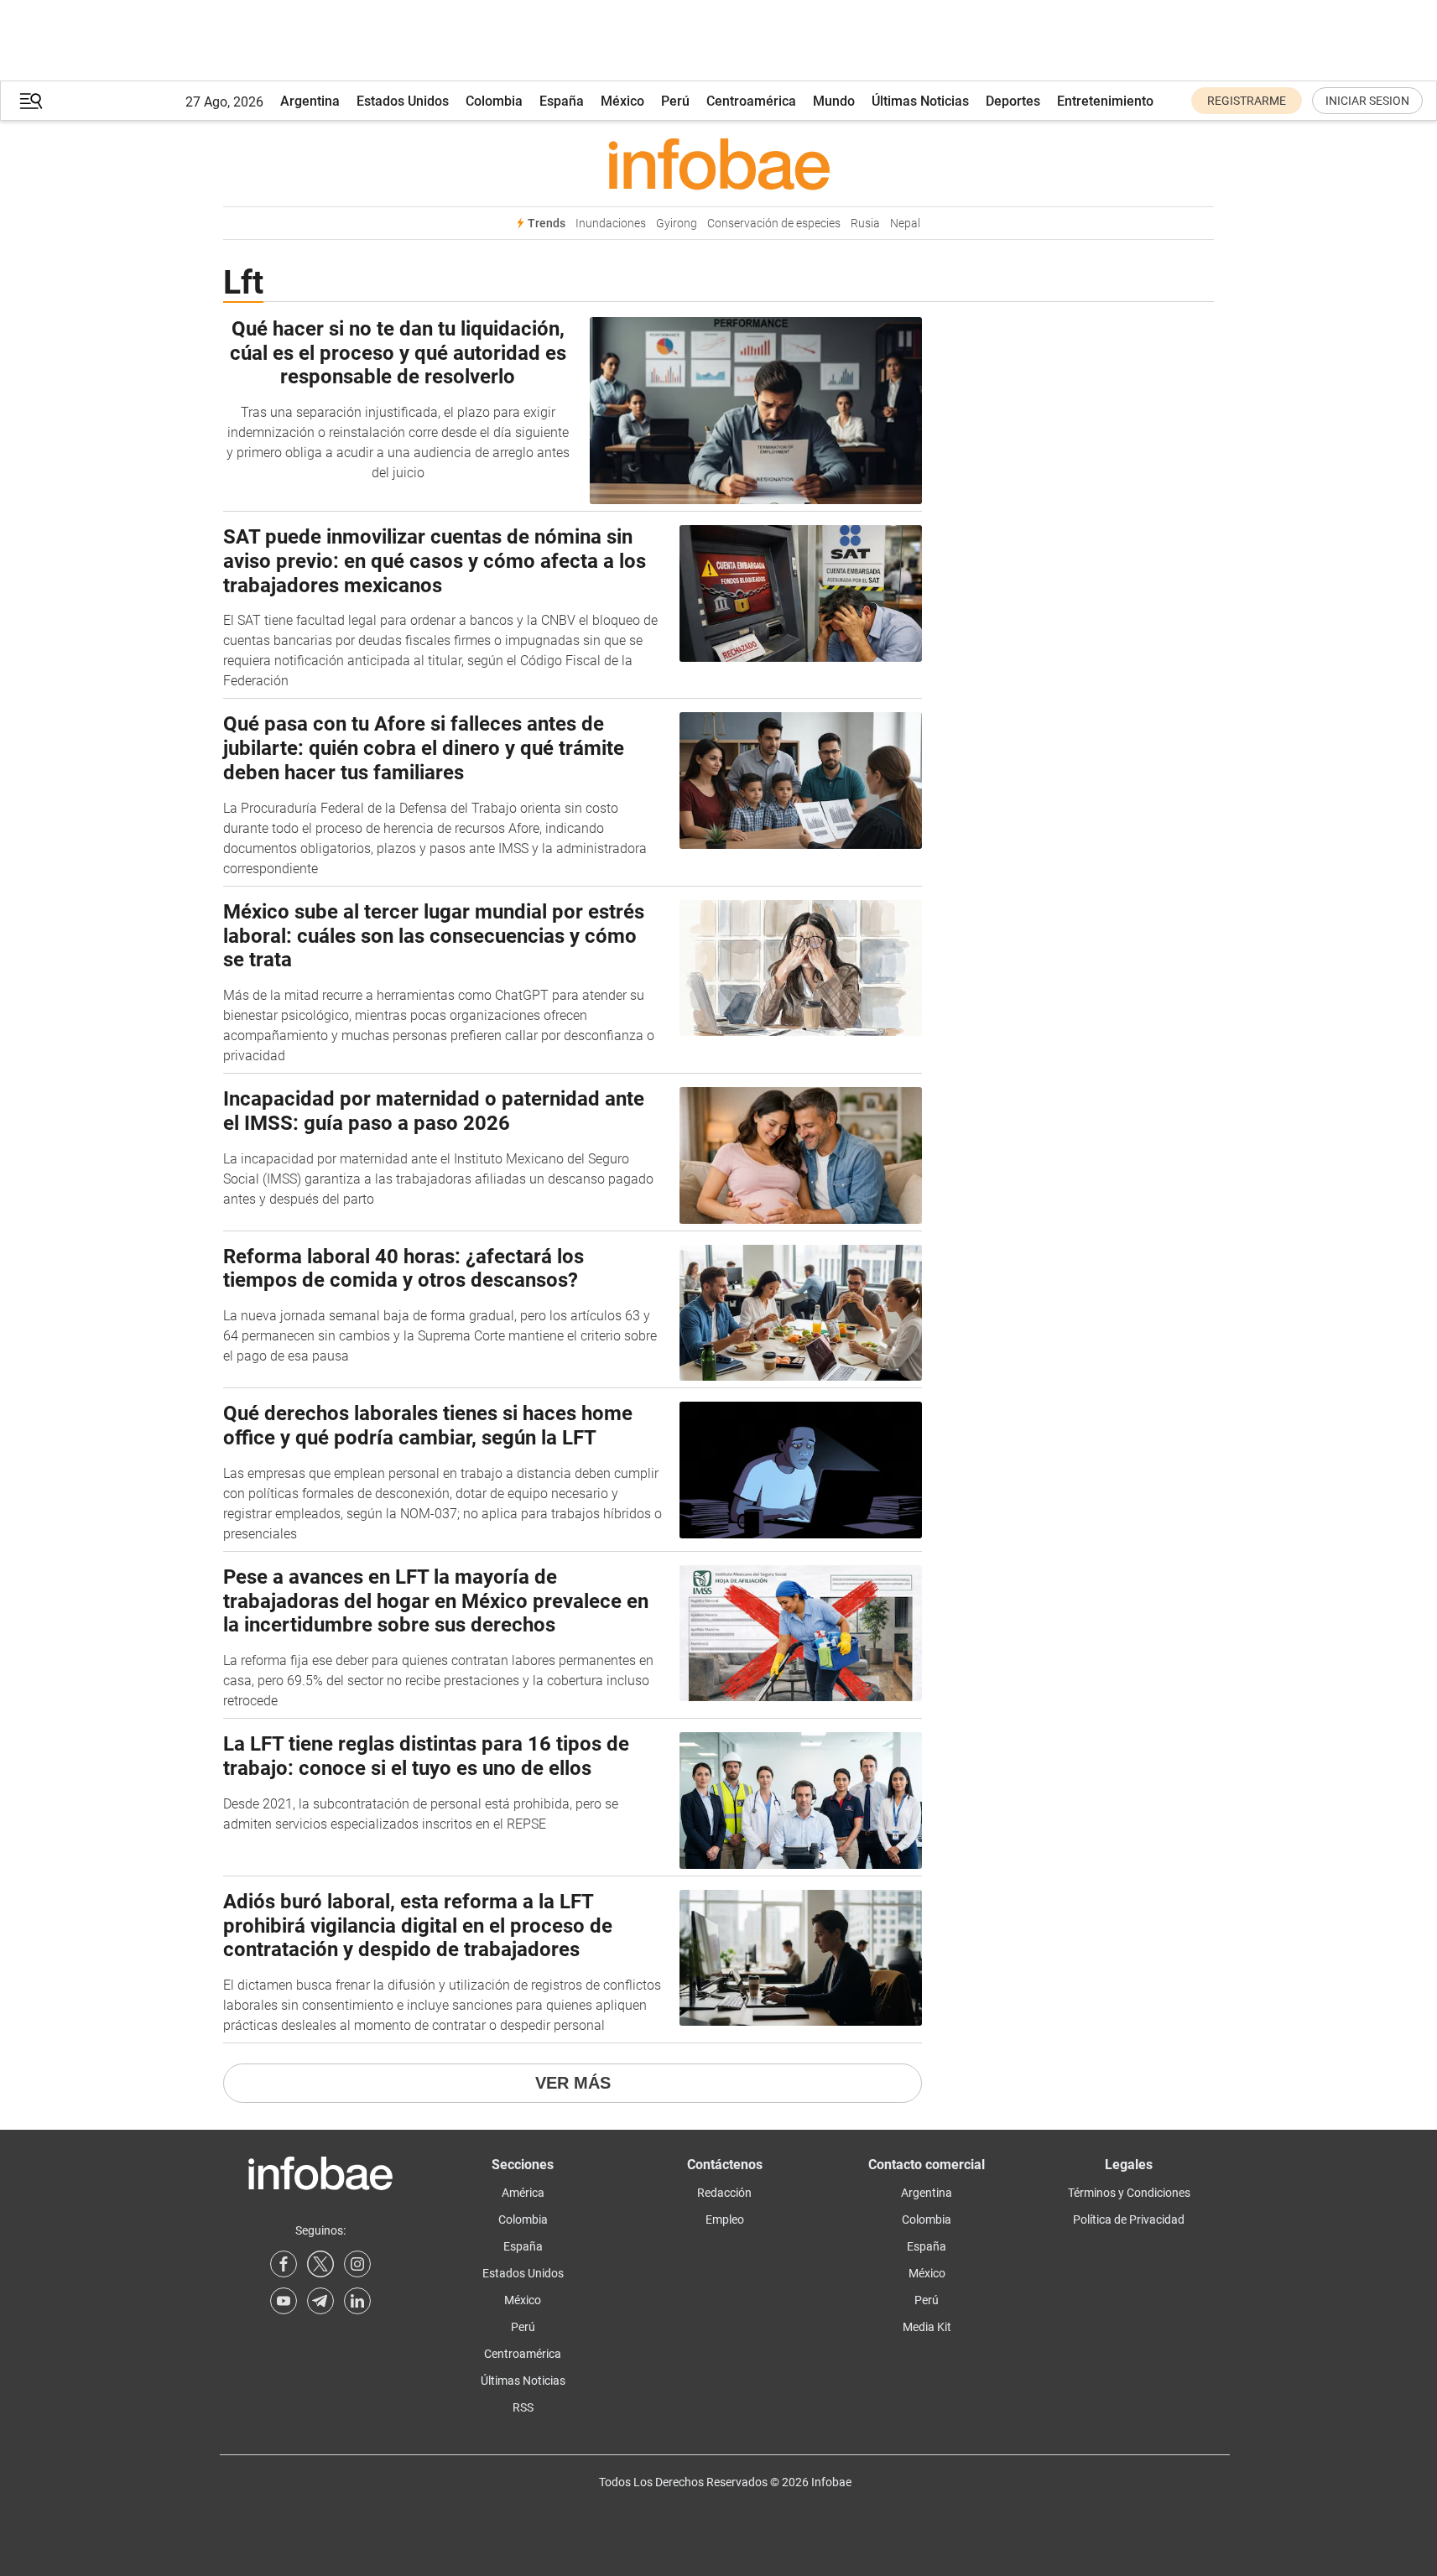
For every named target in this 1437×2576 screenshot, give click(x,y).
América (523, 2193)
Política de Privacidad (1129, 2220)
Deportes (1013, 101)
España (562, 101)
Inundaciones (611, 224)
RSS (523, 2407)
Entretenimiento (1105, 101)
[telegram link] (320, 2301)
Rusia (865, 224)
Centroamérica (751, 101)
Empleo (725, 2220)
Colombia (494, 101)
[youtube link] (284, 2301)
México (622, 101)
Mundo (834, 101)
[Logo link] (718, 164)
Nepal (905, 224)
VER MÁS (573, 2083)
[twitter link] (320, 2264)
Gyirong (677, 224)
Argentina (310, 101)
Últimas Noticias (920, 101)
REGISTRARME (1247, 101)
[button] (31, 101)
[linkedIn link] (357, 2301)
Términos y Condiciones (1129, 2193)
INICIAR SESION (1367, 101)
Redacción (724, 2193)
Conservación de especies (774, 224)
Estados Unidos (403, 101)
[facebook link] (284, 2264)
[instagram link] (357, 2264)
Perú (675, 101)
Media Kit (927, 2327)
